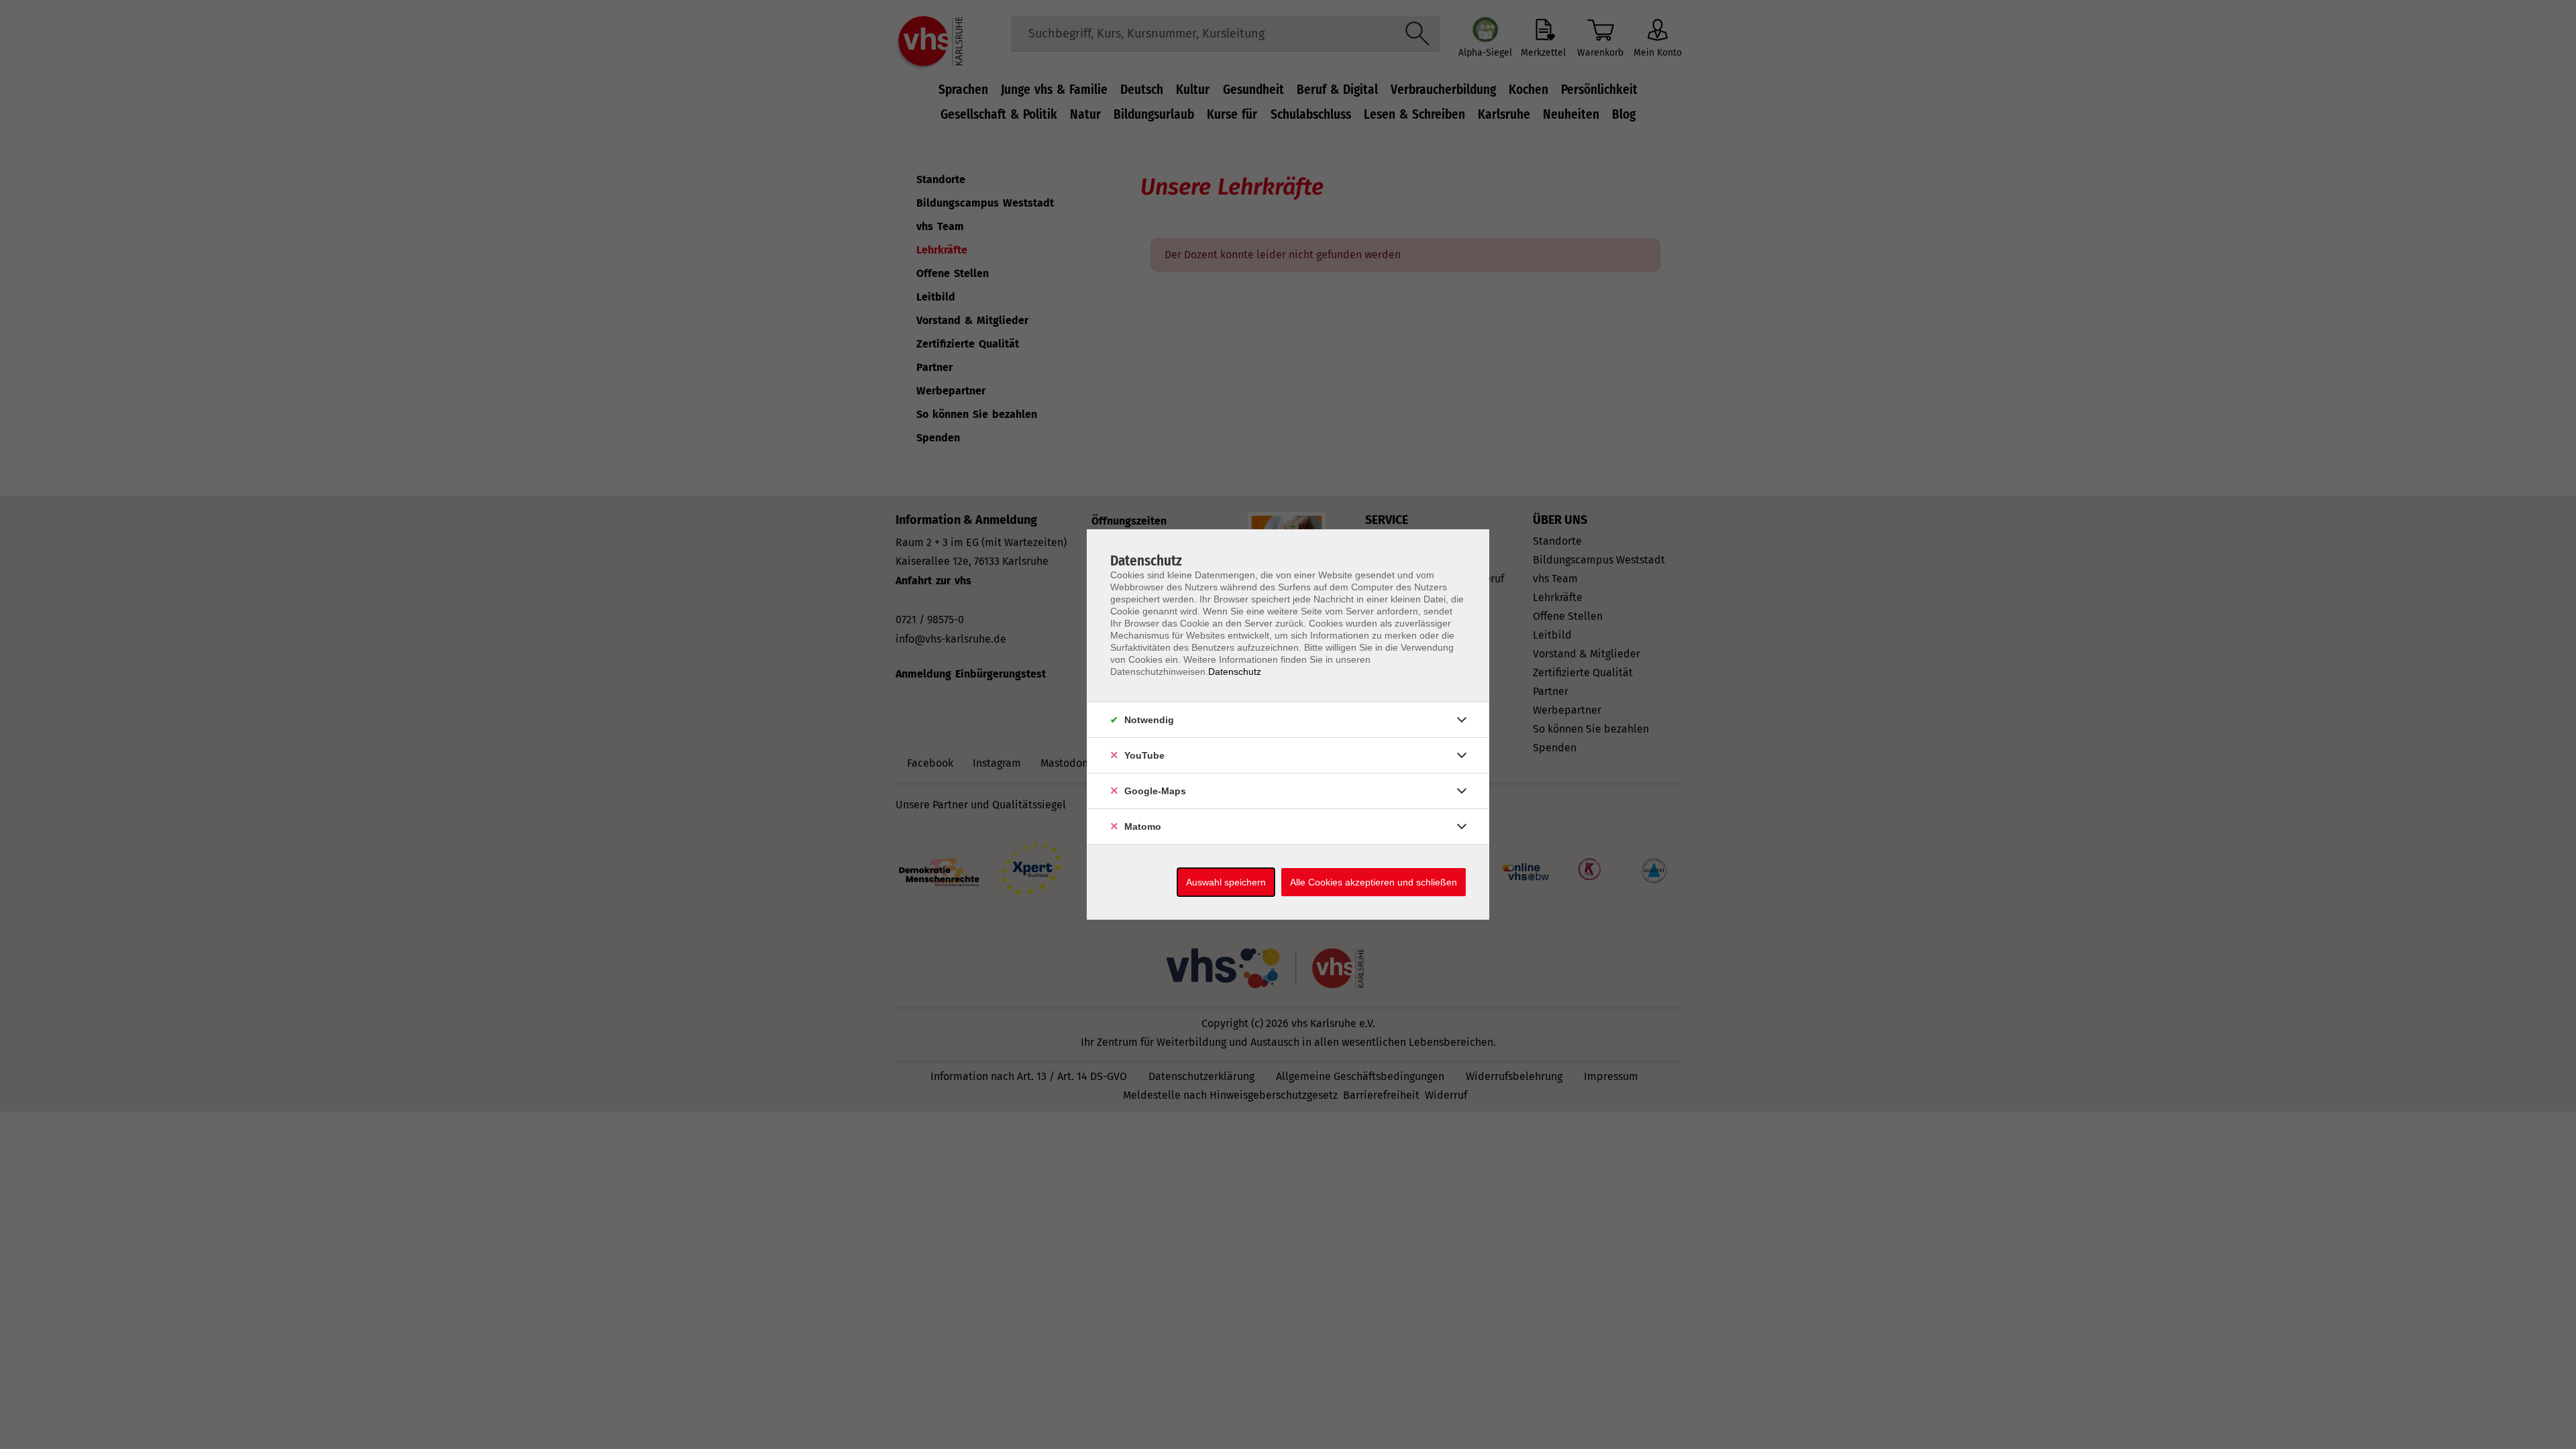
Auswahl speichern (1226, 882)
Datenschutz (1235, 672)
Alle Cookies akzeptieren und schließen (1374, 882)
